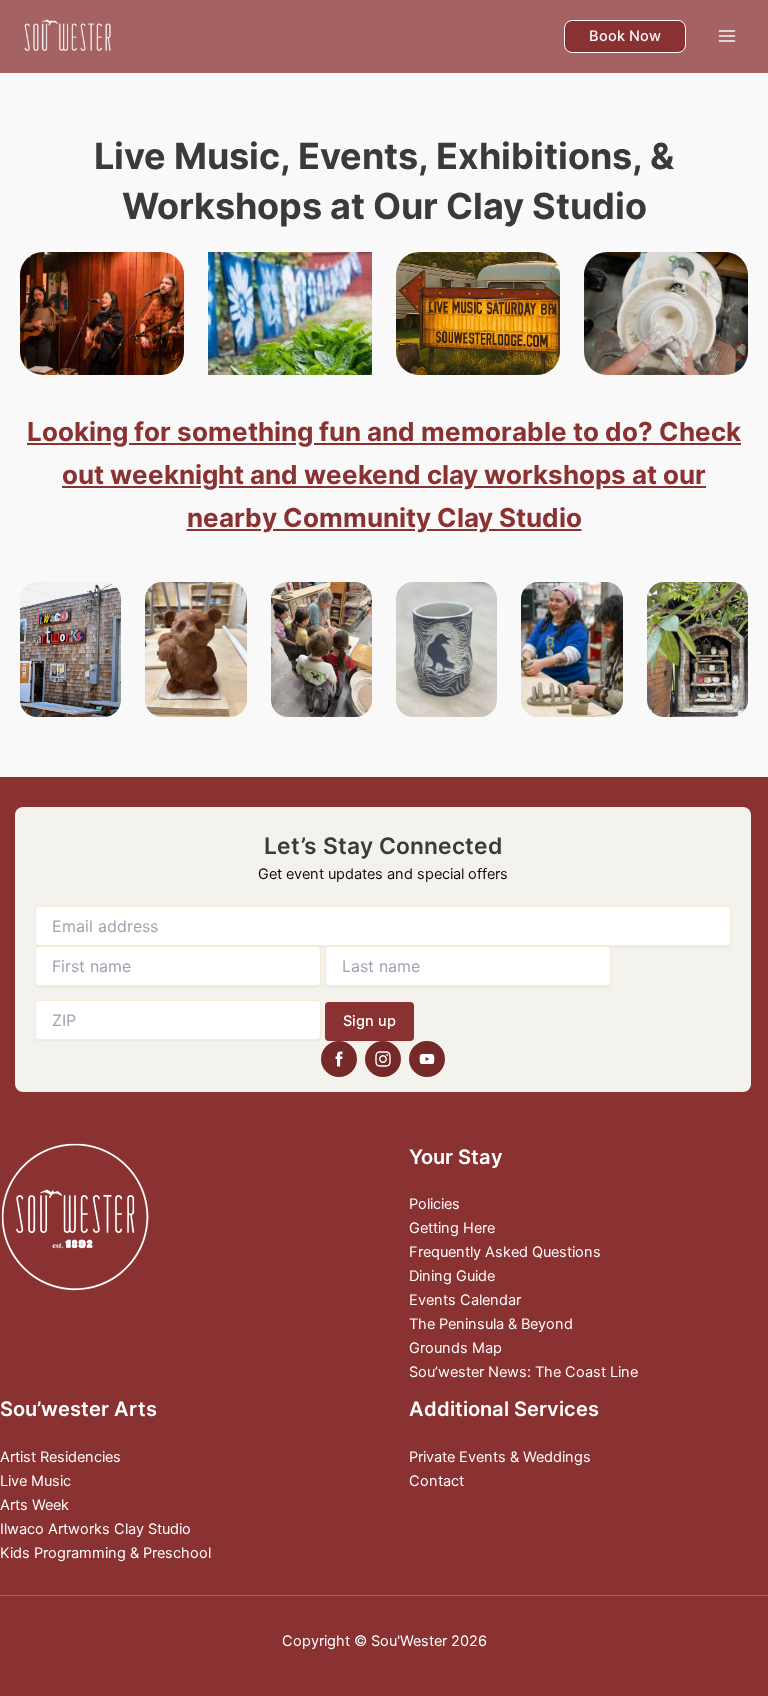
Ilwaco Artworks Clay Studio (95, 1529)
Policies (434, 1204)
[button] (625, 36)
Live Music (35, 1481)
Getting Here (452, 1228)
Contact (436, 1481)
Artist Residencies (60, 1457)
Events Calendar (465, 1300)
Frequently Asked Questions (505, 1252)
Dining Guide (452, 1276)
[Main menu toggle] (727, 36)
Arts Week (34, 1505)
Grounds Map (455, 1348)
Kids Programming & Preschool (105, 1553)
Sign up (369, 1021)
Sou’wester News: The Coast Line (523, 1372)
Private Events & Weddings (500, 1457)
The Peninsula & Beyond (491, 1324)
